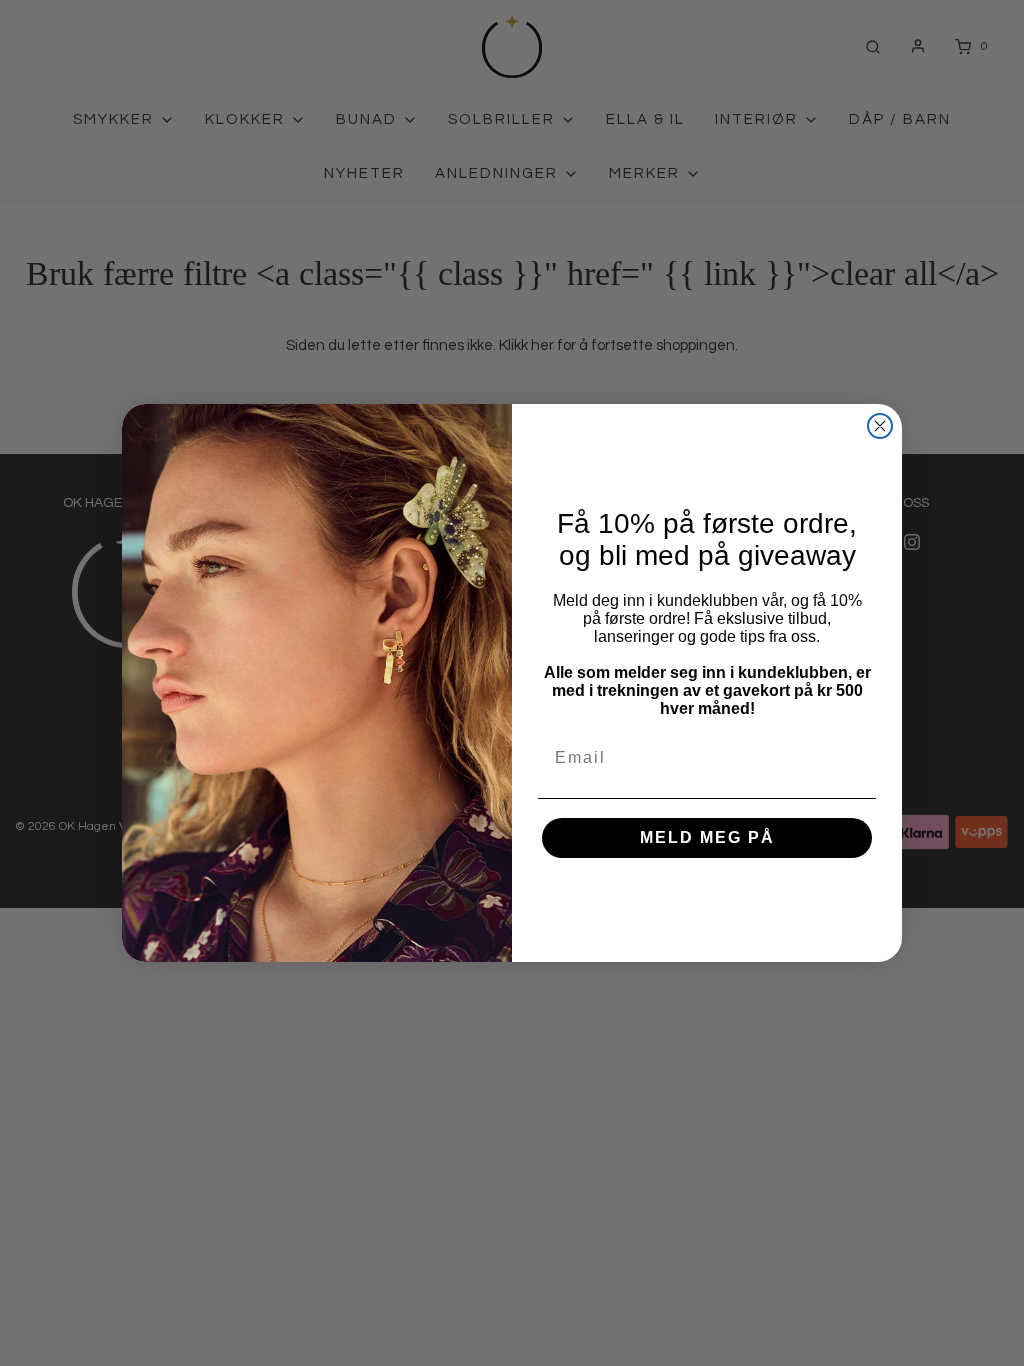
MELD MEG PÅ (707, 837)
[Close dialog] (880, 426)
